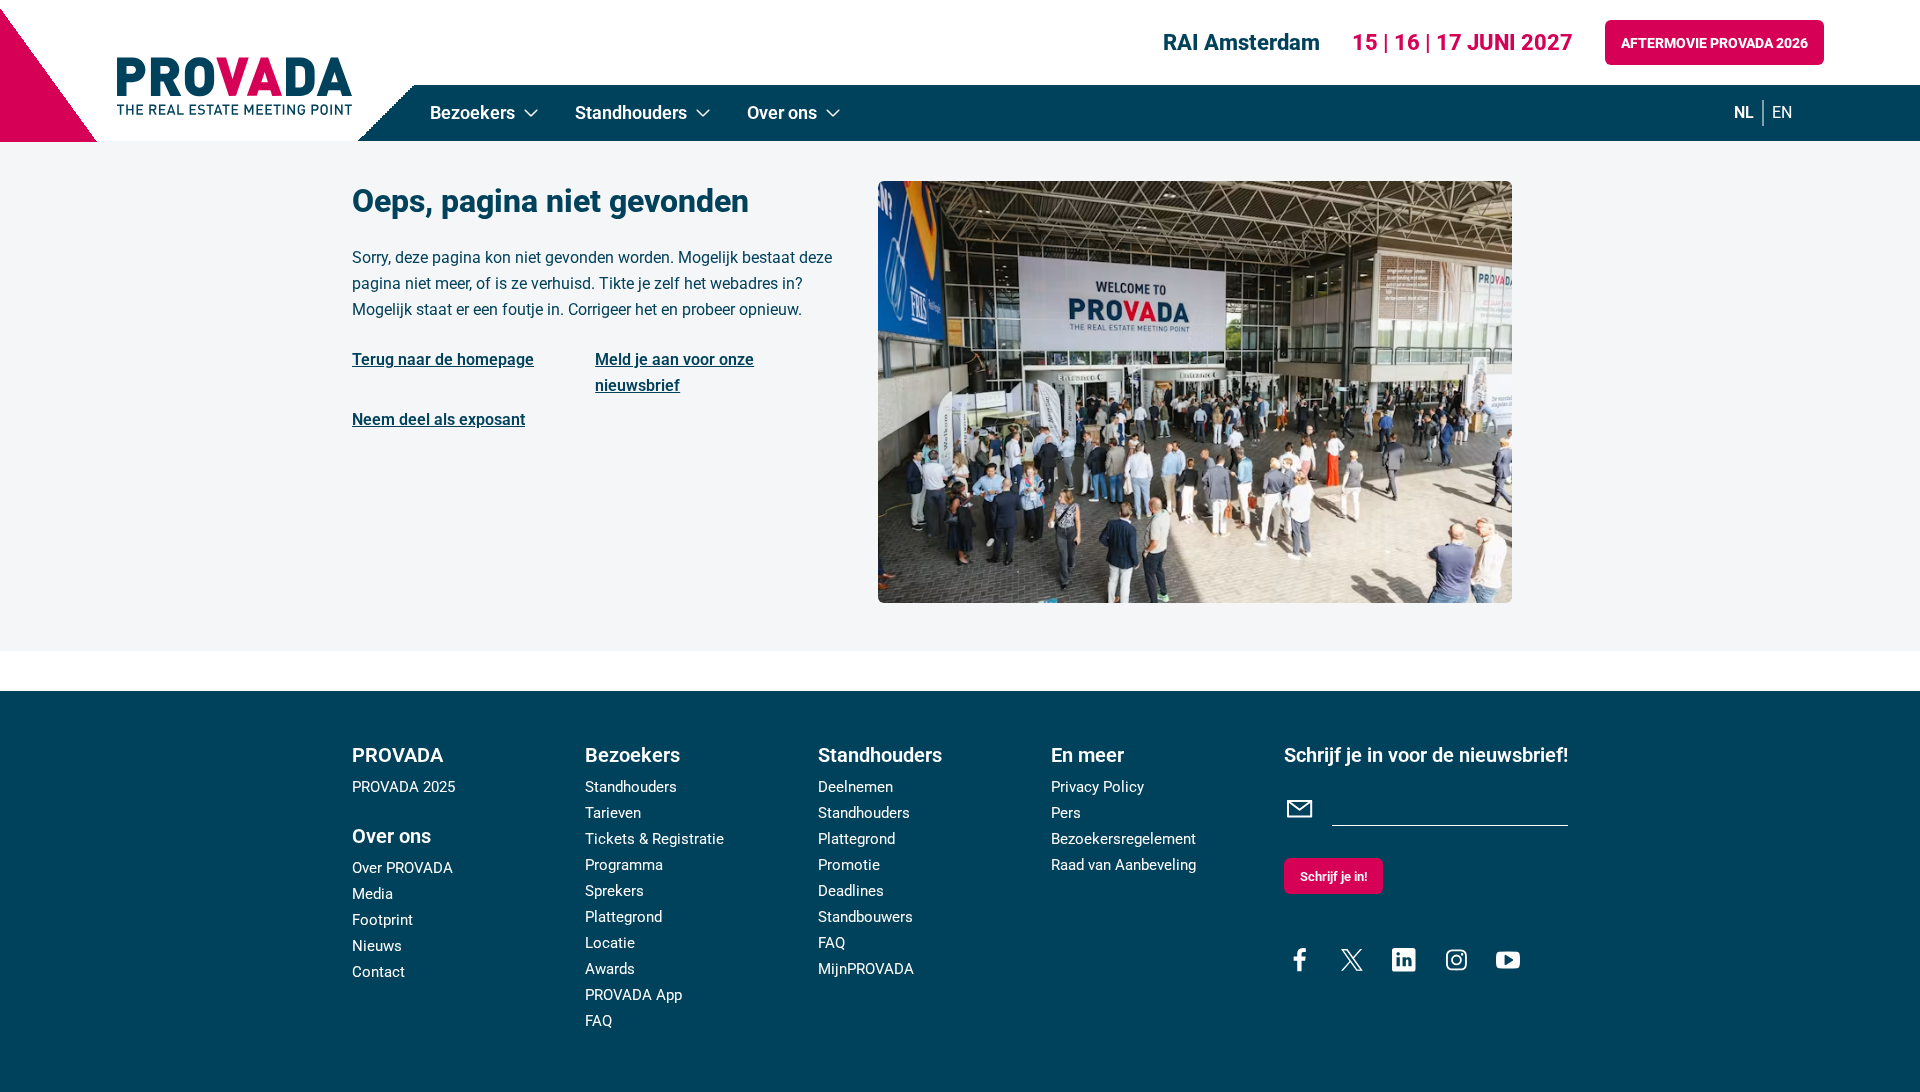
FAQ (598, 1021)
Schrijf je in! (1333, 876)
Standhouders (631, 787)
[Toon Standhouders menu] (703, 113)
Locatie (610, 943)
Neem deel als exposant (438, 419)
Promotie (849, 865)
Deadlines (851, 891)
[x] (1352, 960)
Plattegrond (623, 917)
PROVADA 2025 (403, 787)
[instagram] (1456, 960)
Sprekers (614, 891)
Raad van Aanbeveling (1123, 865)
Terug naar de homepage (443, 359)
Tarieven (613, 813)
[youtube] (1508, 960)
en (1782, 112)
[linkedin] (1404, 960)
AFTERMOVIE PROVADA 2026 (1714, 43)
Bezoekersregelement (1123, 839)
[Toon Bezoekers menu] (531, 113)
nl (1744, 112)
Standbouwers (865, 917)
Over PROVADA (402, 868)
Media (372, 894)
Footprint (382, 920)
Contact (378, 972)
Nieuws (377, 946)
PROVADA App (633, 995)
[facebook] (1300, 960)
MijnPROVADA (866, 969)
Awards (610, 969)
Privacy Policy (1097, 787)
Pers (1066, 813)
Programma (624, 865)
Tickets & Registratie (654, 839)
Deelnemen (855, 787)
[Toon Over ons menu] (833, 113)
